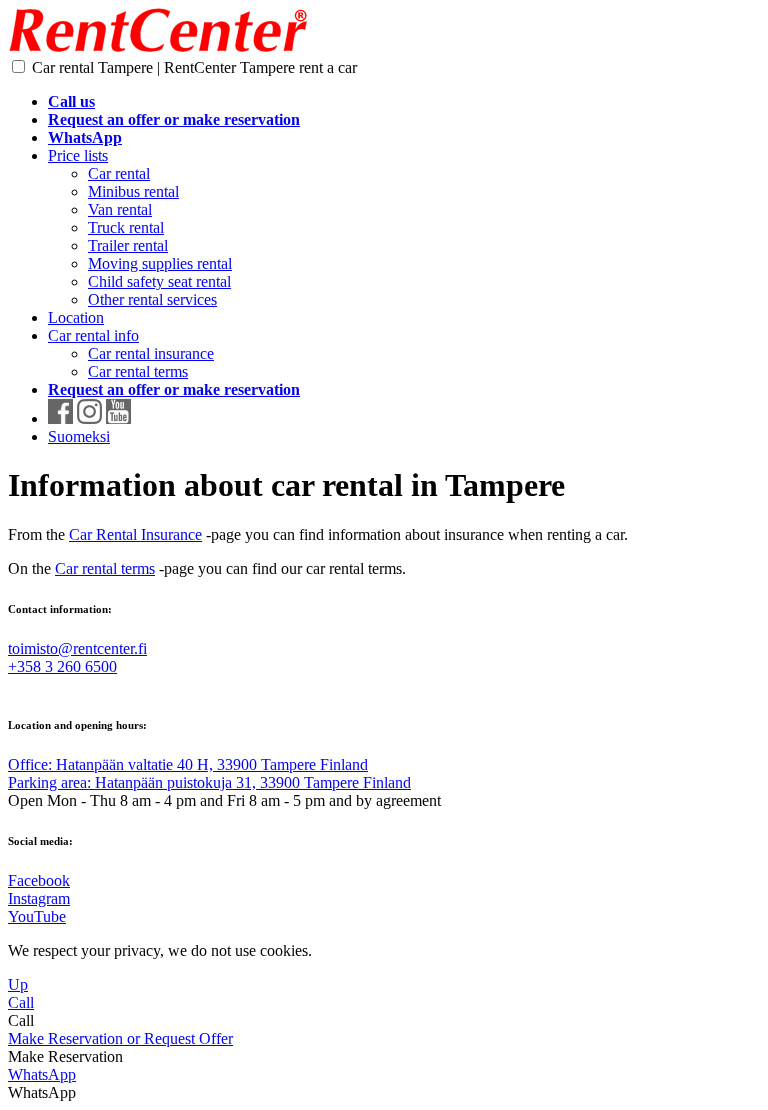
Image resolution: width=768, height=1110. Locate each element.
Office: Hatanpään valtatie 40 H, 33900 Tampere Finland (188, 764)
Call (21, 1002)
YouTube (37, 916)
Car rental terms (138, 371)
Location (76, 317)
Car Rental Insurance (135, 534)
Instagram (39, 898)
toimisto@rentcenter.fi (77, 648)
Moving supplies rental (160, 263)
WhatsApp (42, 1074)
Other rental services (152, 299)
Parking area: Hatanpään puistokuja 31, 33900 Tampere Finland (209, 782)
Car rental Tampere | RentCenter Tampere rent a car (194, 67)
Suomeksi (79, 436)
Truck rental (126, 227)
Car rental (119, 173)
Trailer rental (128, 245)
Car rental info (93, 335)
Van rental (120, 209)
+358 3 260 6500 (62, 666)
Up (18, 984)
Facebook (39, 880)
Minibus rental (133, 191)
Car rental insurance (151, 353)
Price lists (78, 155)
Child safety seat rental (159, 281)
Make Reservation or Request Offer (120, 1038)
